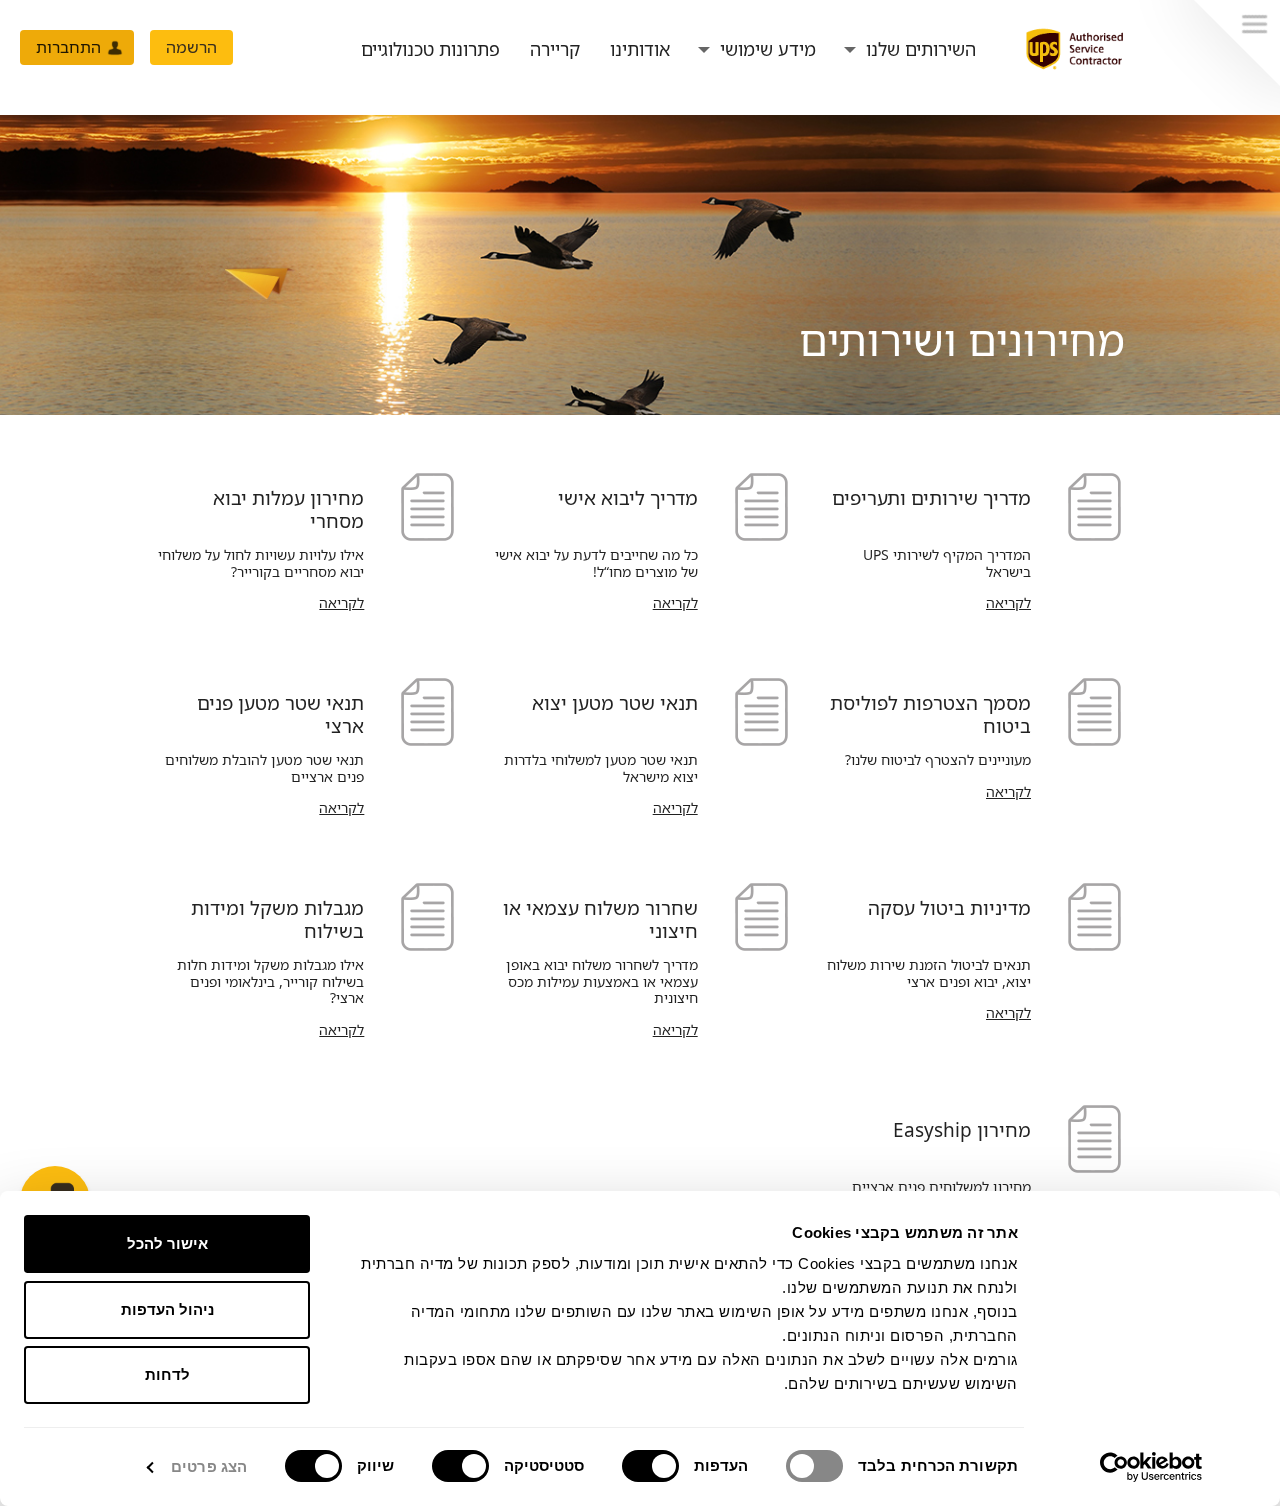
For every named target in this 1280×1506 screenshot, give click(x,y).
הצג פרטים (209, 1466)
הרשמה (191, 47)
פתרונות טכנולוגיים (430, 49)
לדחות (167, 1374)
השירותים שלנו (921, 49)
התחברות (68, 47)
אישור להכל (167, 1243)
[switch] (654, 1466)
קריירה (555, 49)
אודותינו (640, 49)
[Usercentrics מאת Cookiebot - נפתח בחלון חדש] (1151, 1467)
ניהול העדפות (167, 1309)
